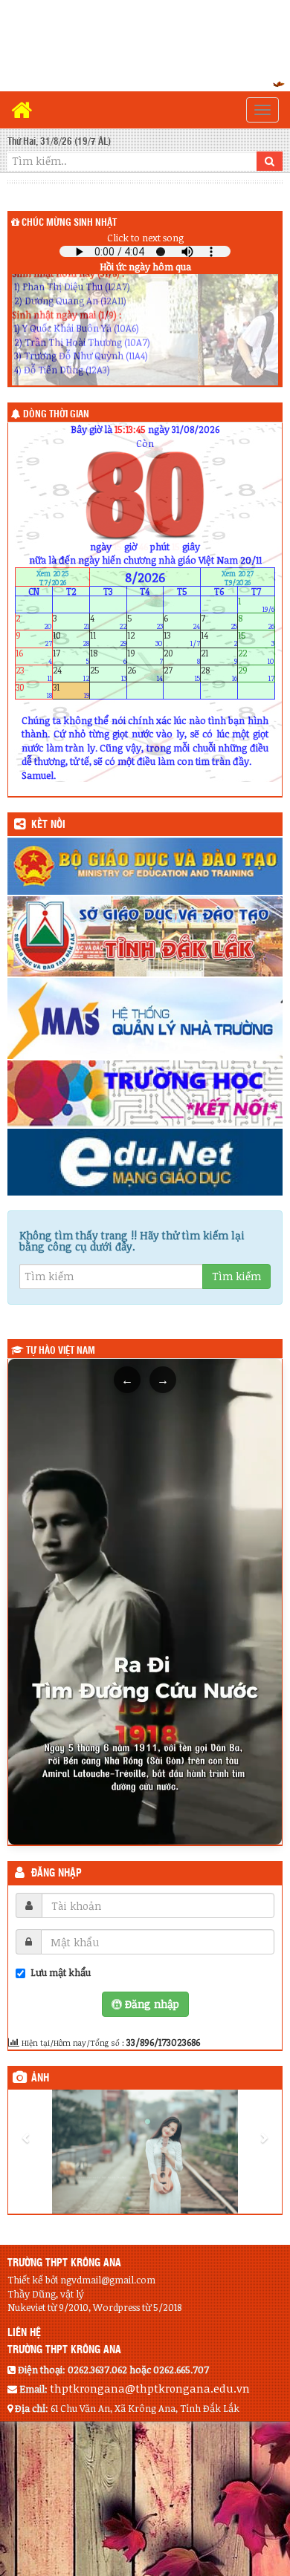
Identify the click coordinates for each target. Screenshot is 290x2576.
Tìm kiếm (236, 1276)
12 (145, 639)
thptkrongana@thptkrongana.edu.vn (150, 2388)
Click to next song (145, 238)
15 (256, 639)
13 (182, 639)
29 (256, 673)
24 (71, 673)
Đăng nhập (57, 1874)
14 (219, 639)
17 (71, 656)
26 (145, 673)
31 (71, 691)
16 (34, 656)
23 (34, 673)
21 (219, 656)
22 (256, 656)
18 (108, 656)
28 (219, 673)
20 (182, 656)
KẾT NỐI (48, 825)
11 (108, 639)
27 (182, 673)
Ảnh (40, 2078)
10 (71, 639)
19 (145, 656)
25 (108, 673)
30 (34, 691)
